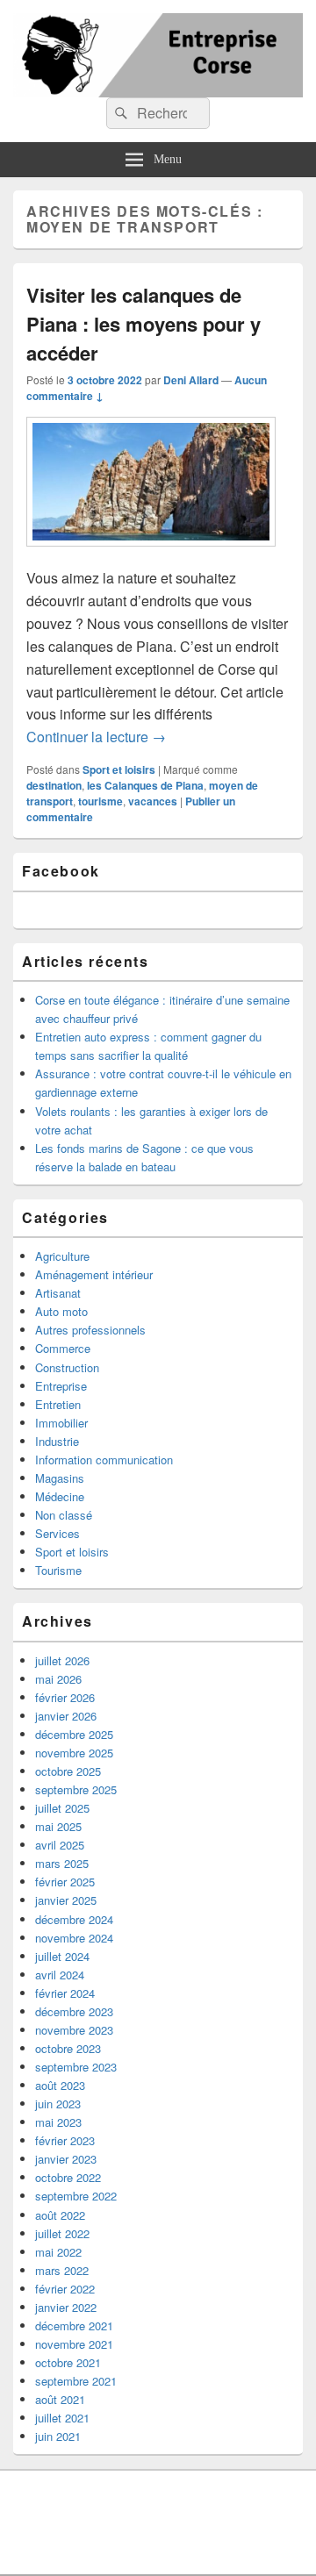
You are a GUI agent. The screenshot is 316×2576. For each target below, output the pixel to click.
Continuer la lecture (96, 737)
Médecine (60, 1496)
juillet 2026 (62, 1660)
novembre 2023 (74, 2030)
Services (57, 1533)
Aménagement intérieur (94, 1274)
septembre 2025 (76, 1789)
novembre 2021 (74, 2344)
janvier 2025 (66, 1900)
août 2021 (60, 2399)
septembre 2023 (76, 2067)
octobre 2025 (68, 1771)
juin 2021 (58, 2436)
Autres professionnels (90, 1330)
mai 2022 (58, 2252)
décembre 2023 (74, 2011)
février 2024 (65, 1993)
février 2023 (65, 2140)
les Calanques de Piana (145, 785)
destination (54, 785)
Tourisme (58, 1570)
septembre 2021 (76, 2381)
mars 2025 (62, 1863)
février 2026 (65, 1697)
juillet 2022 (62, 2233)
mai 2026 (58, 1679)
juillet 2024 (62, 1956)
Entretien (58, 1404)
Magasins (60, 1478)
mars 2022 (62, 2270)
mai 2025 (58, 1826)
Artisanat (58, 1293)
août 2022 (60, 2215)
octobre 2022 (68, 2177)
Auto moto (61, 1311)
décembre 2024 (74, 1919)
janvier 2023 (66, 2159)
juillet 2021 (62, 2418)
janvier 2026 (66, 1716)
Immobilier (61, 1423)
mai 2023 (58, 2122)
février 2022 (65, 2289)
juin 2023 (58, 2104)
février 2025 (65, 1882)
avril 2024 (60, 1975)
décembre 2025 (74, 1734)
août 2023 (60, 2085)
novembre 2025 (74, 1753)
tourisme (101, 801)
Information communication (104, 1460)
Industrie (57, 1441)
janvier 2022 (66, 2307)
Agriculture (62, 1256)
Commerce (63, 1348)
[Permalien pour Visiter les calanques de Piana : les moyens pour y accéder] (151, 555)
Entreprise (61, 1386)
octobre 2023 (68, 2048)
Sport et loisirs (119, 769)
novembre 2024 (74, 1938)
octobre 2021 (68, 2362)
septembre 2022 (76, 2196)
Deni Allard (191, 380)
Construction (67, 1367)
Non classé (64, 1515)
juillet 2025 (62, 1808)
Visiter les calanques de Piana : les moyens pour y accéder (144, 324)
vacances (153, 801)
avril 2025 (60, 1845)
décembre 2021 (74, 2326)
